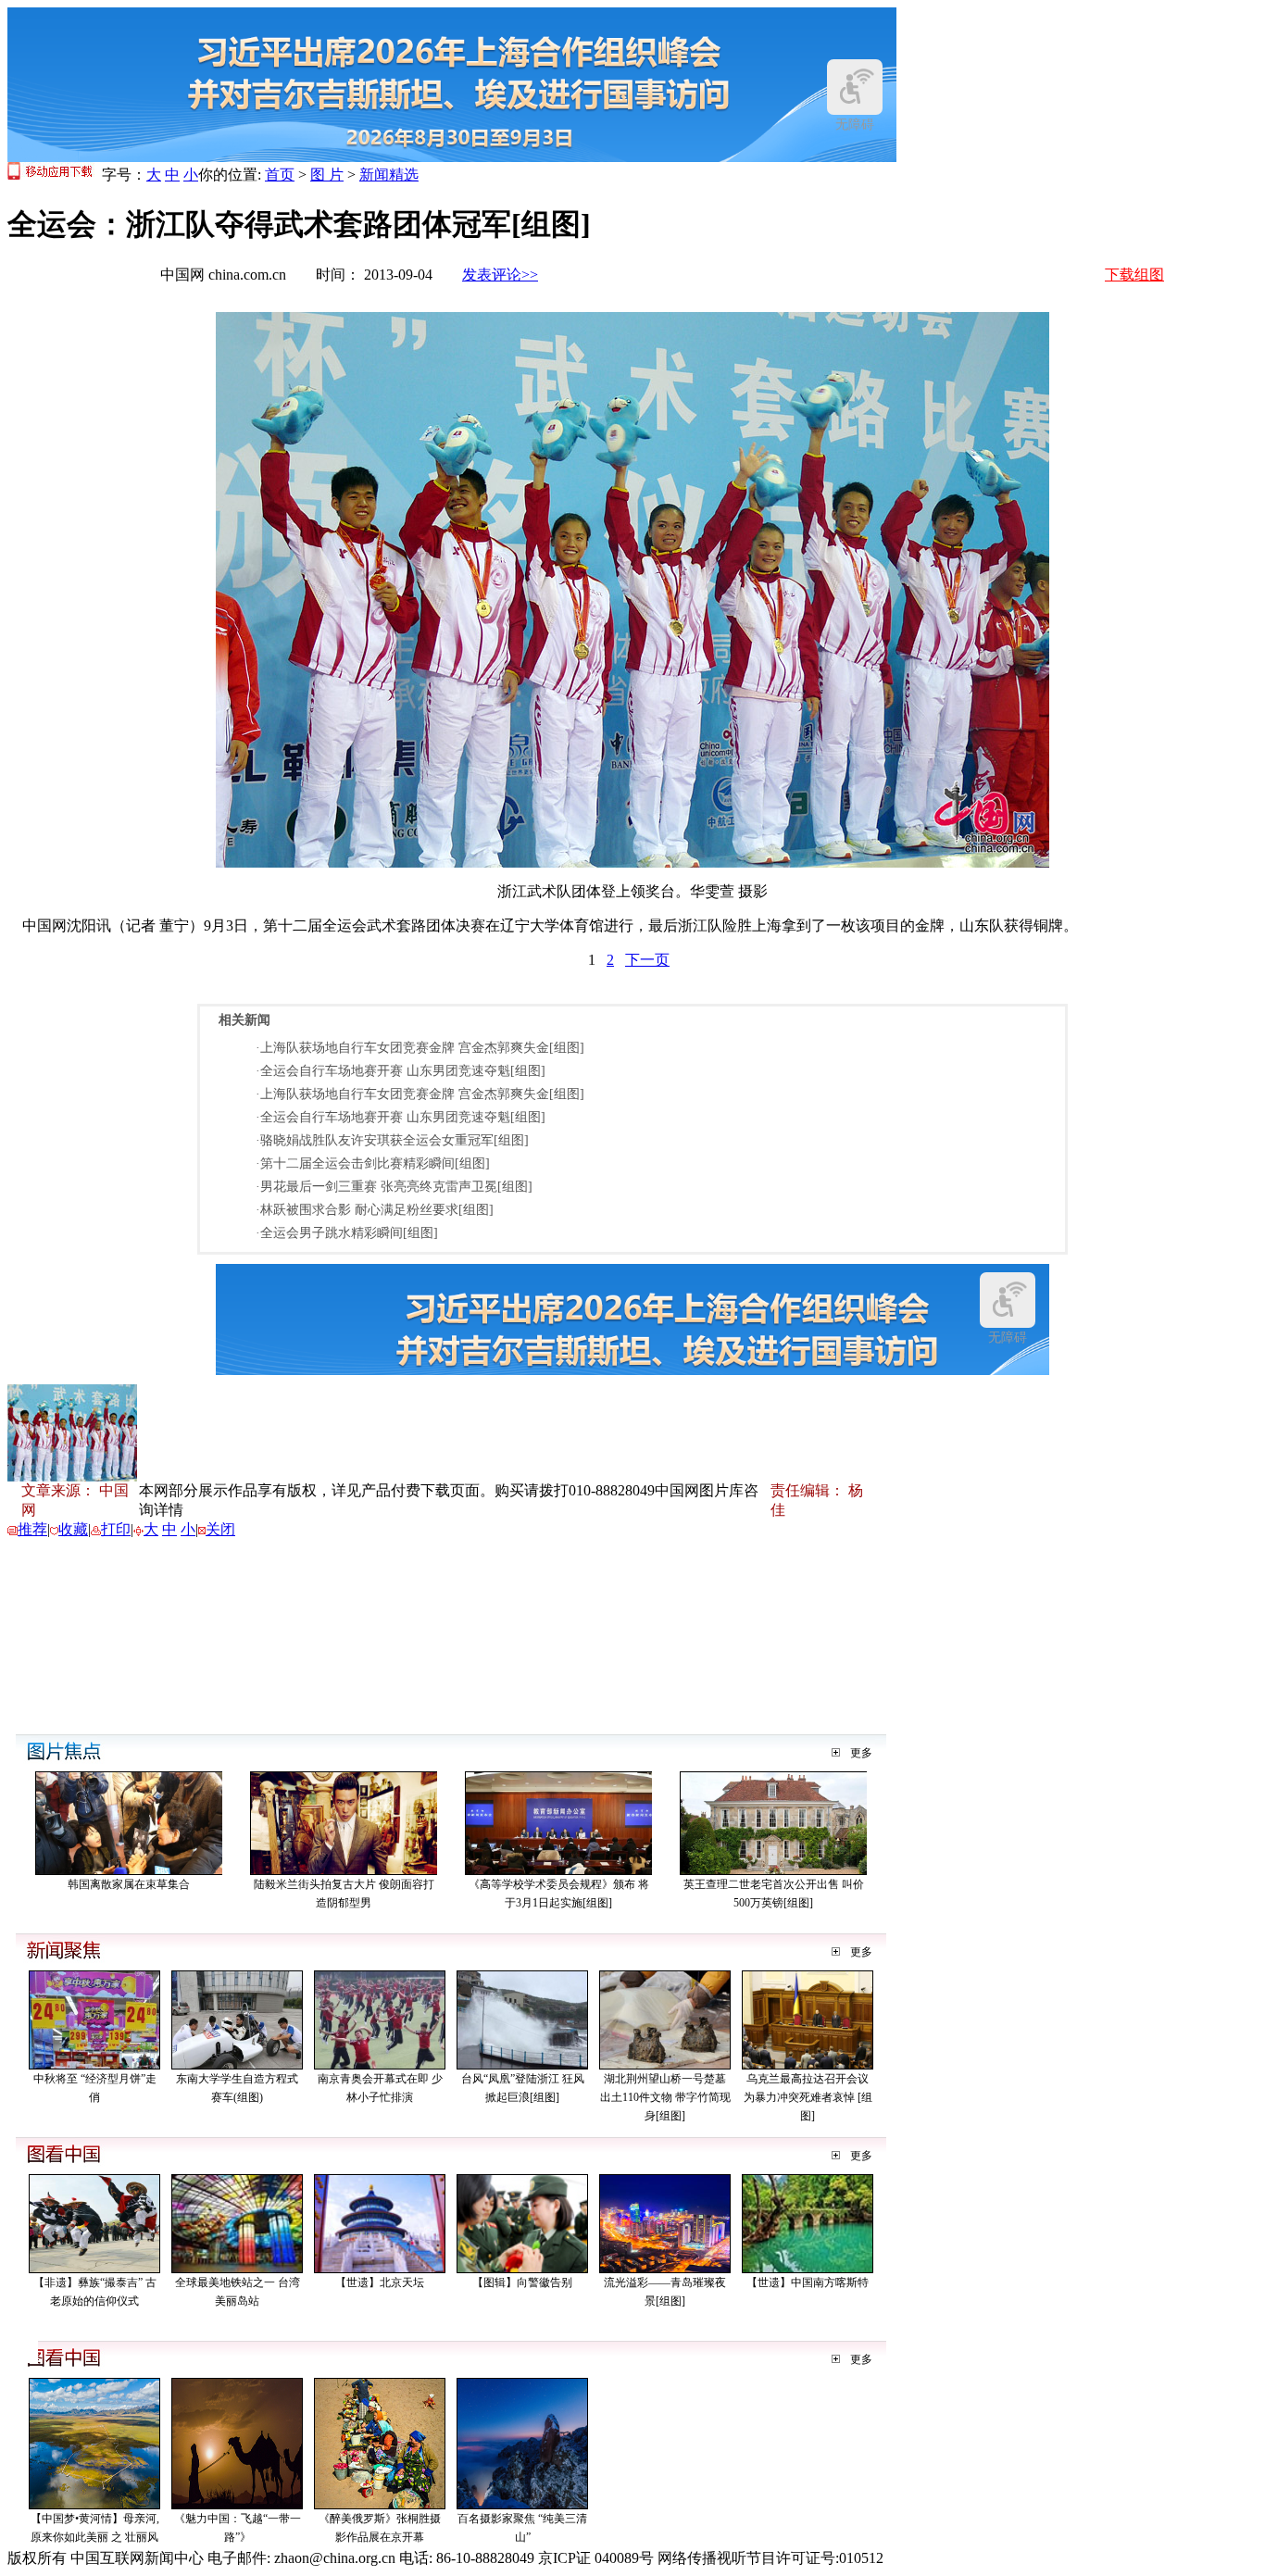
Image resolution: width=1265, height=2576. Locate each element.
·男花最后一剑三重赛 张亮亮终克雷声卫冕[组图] (394, 1187)
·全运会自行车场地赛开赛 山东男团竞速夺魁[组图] (401, 1071)
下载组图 (1134, 275)
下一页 (647, 960)
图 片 (327, 175)
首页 (280, 175)
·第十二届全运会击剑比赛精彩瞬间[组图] (373, 1163)
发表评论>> (500, 275)
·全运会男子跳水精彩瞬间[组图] (347, 1233)
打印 (116, 1529)
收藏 (73, 1529)
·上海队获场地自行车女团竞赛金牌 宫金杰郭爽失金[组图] (420, 1048)
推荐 (32, 1529)
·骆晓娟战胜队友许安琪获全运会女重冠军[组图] (392, 1140)
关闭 (220, 1529)
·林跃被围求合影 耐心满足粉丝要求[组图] (375, 1210)
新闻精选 (389, 175)
